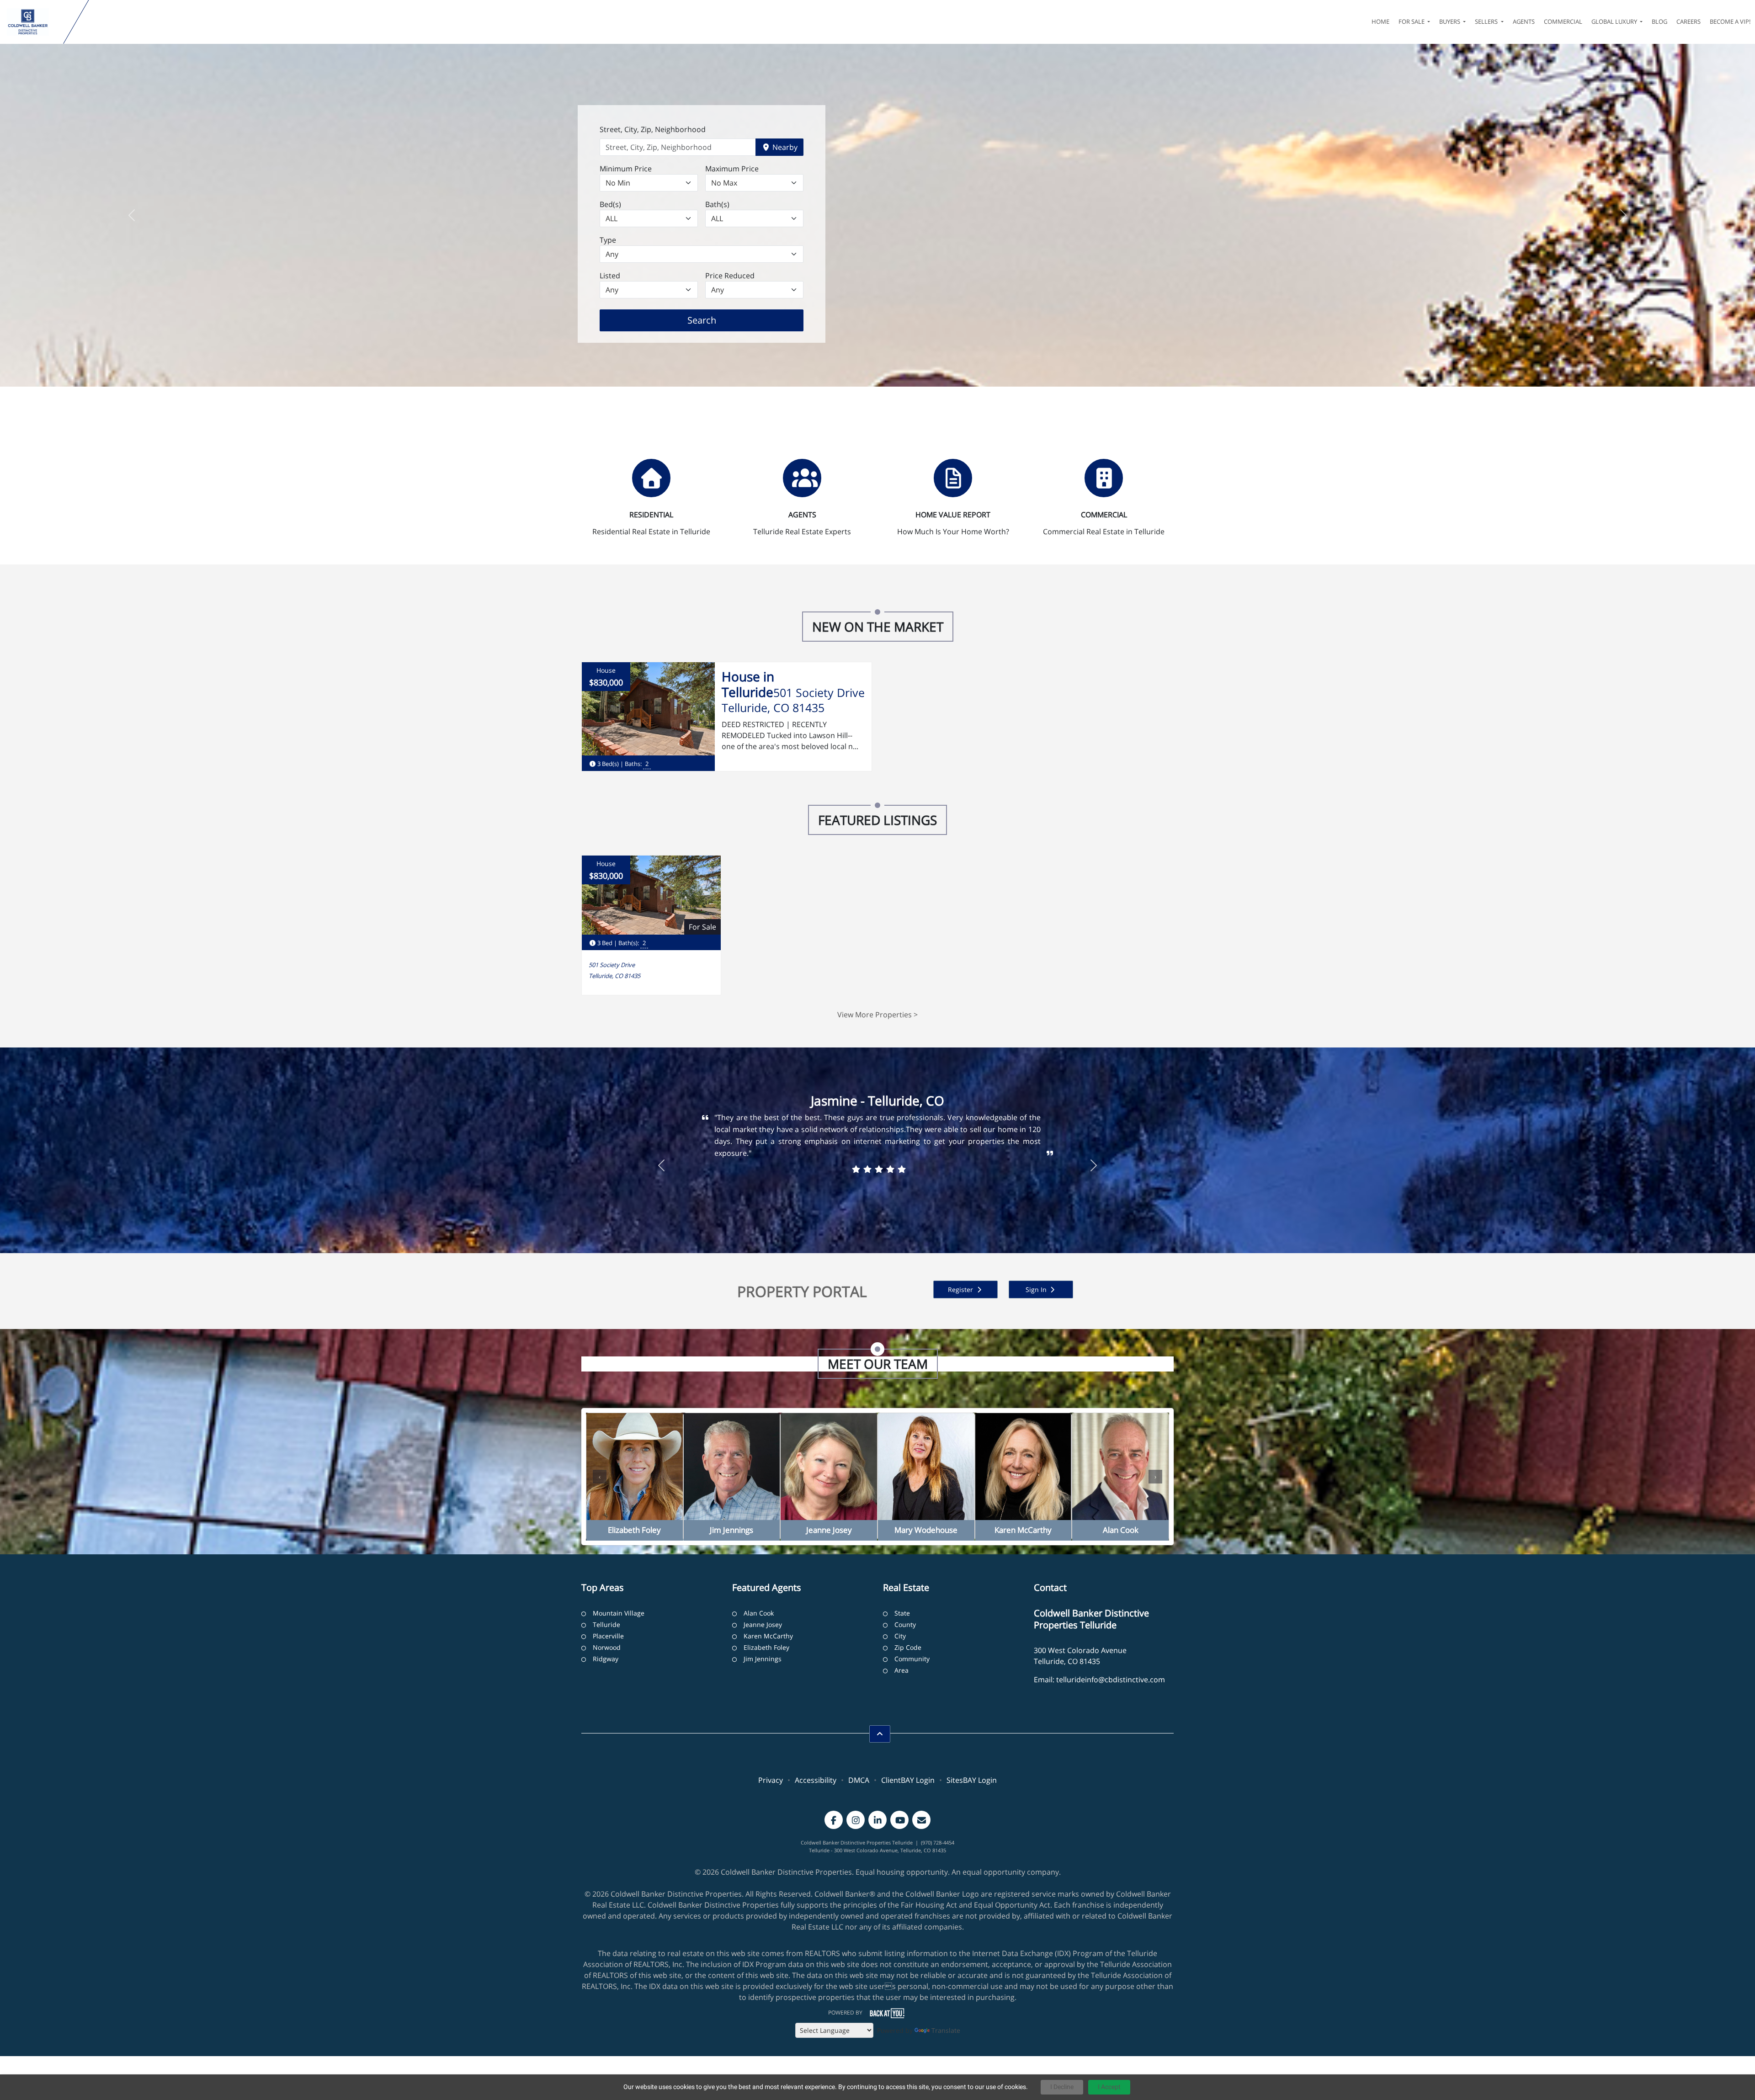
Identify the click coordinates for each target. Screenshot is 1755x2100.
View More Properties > (877, 1015)
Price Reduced (730, 276)
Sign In (1037, 1289)
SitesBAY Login (972, 1780)
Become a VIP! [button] (1730, 21)
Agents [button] (1524, 21)
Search (716, 320)
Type (608, 240)
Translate (946, 2030)
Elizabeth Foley (766, 1647)
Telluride (606, 1624)
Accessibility (816, 1780)
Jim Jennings (763, 1659)
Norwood (607, 1647)
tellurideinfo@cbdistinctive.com (1111, 1680)
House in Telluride (748, 684)
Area (901, 1670)
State (902, 1613)
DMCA (859, 1780)
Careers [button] (1689, 21)
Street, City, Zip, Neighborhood (653, 129)
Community (912, 1659)
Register (961, 1289)
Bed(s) (610, 204)
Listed (610, 276)
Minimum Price (626, 169)
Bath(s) (717, 204)
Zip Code (908, 1647)
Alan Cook (759, 1613)
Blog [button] (1659, 21)
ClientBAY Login (908, 1780)
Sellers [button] (1487, 21)
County (905, 1624)
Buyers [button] (1450, 21)
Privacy (771, 1780)
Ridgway (606, 1659)
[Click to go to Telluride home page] (34, 22)
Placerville (608, 1636)
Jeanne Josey (763, 1624)
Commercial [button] (1563, 21)
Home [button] (1380, 21)
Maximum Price (732, 169)
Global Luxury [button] (1615, 21)
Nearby (784, 147)
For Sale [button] (1412, 21)
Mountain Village (619, 1613)
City (900, 1636)
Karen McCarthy (768, 1636)
